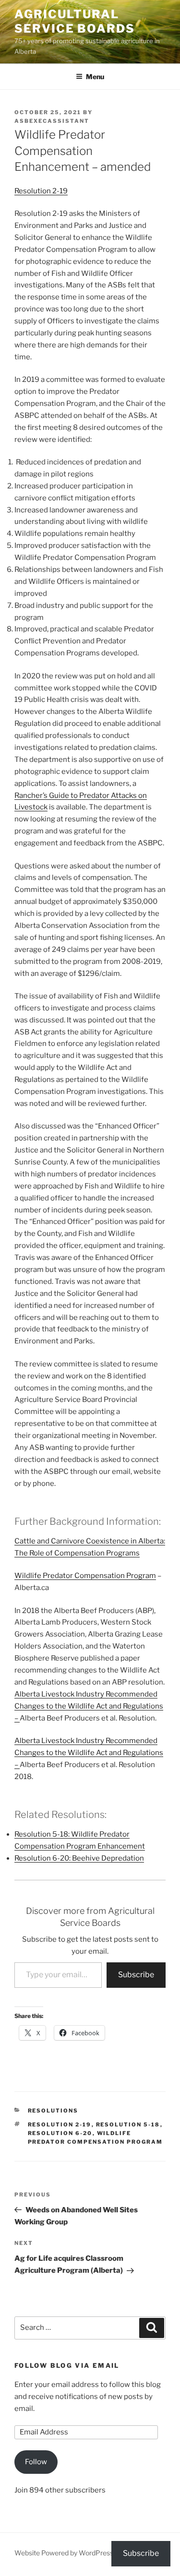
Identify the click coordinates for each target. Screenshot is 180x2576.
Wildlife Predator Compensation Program (85, 1576)
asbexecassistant (52, 121)
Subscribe (136, 1975)
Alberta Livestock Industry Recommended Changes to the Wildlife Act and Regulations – (89, 1706)
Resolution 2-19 (41, 191)
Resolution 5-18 (128, 2125)
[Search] (152, 2328)
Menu (95, 77)
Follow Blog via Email (67, 2365)
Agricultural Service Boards (75, 21)
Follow (36, 2462)
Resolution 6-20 (60, 2133)
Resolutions (53, 2111)
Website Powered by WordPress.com (72, 2553)
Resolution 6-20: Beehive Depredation (79, 1858)
